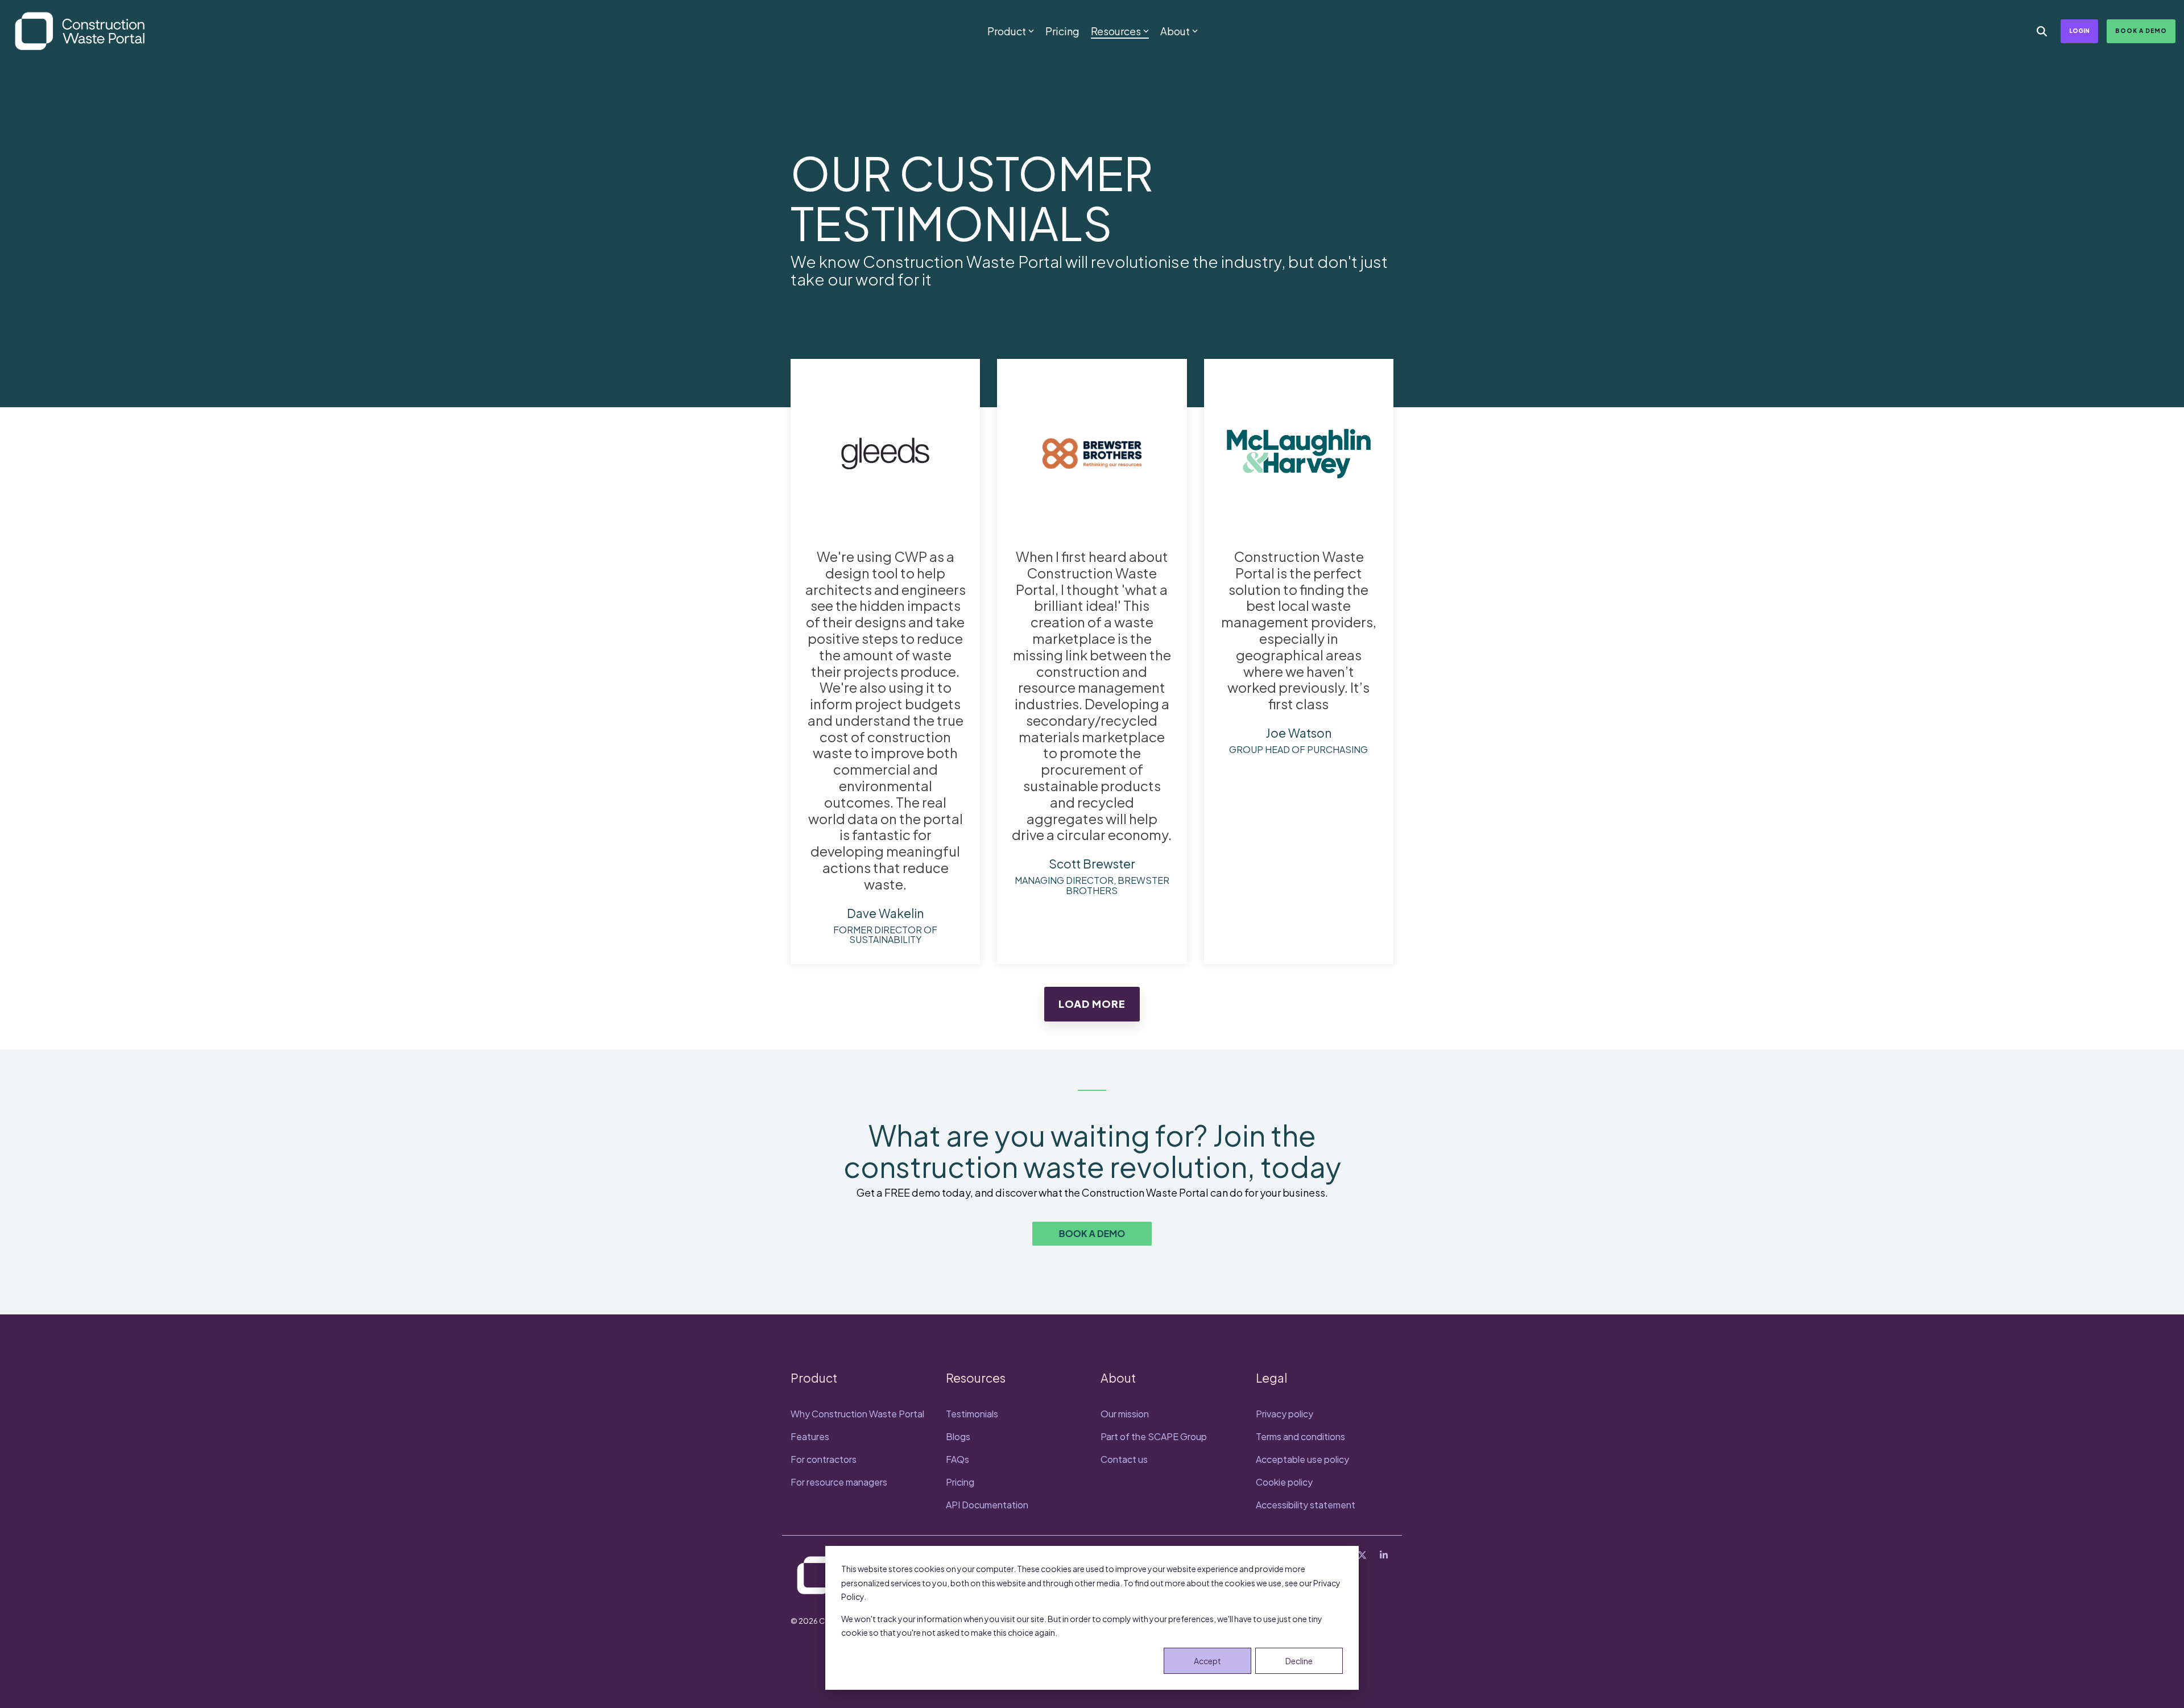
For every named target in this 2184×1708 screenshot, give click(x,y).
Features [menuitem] (810, 1436)
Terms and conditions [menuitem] (1300, 1436)
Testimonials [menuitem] (972, 1414)
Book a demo (2141, 31)
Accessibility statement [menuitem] (1306, 1505)
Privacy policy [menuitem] (1285, 1414)
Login (2079, 31)
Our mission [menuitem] (1125, 1414)
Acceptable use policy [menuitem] (1302, 1459)
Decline (1299, 1661)
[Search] (2042, 31)
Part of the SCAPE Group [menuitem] (1154, 1436)
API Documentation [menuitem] (987, 1505)
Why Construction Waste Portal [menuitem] (857, 1414)
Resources (1116, 31)
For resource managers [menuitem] (840, 1482)
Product (1007, 31)
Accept (1207, 1661)
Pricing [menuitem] (960, 1482)
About (1175, 31)
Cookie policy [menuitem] (1284, 1482)
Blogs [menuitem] (958, 1436)
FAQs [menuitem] (957, 1459)
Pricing (1062, 31)
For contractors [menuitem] (824, 1459)
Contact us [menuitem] (1124, 1459)
